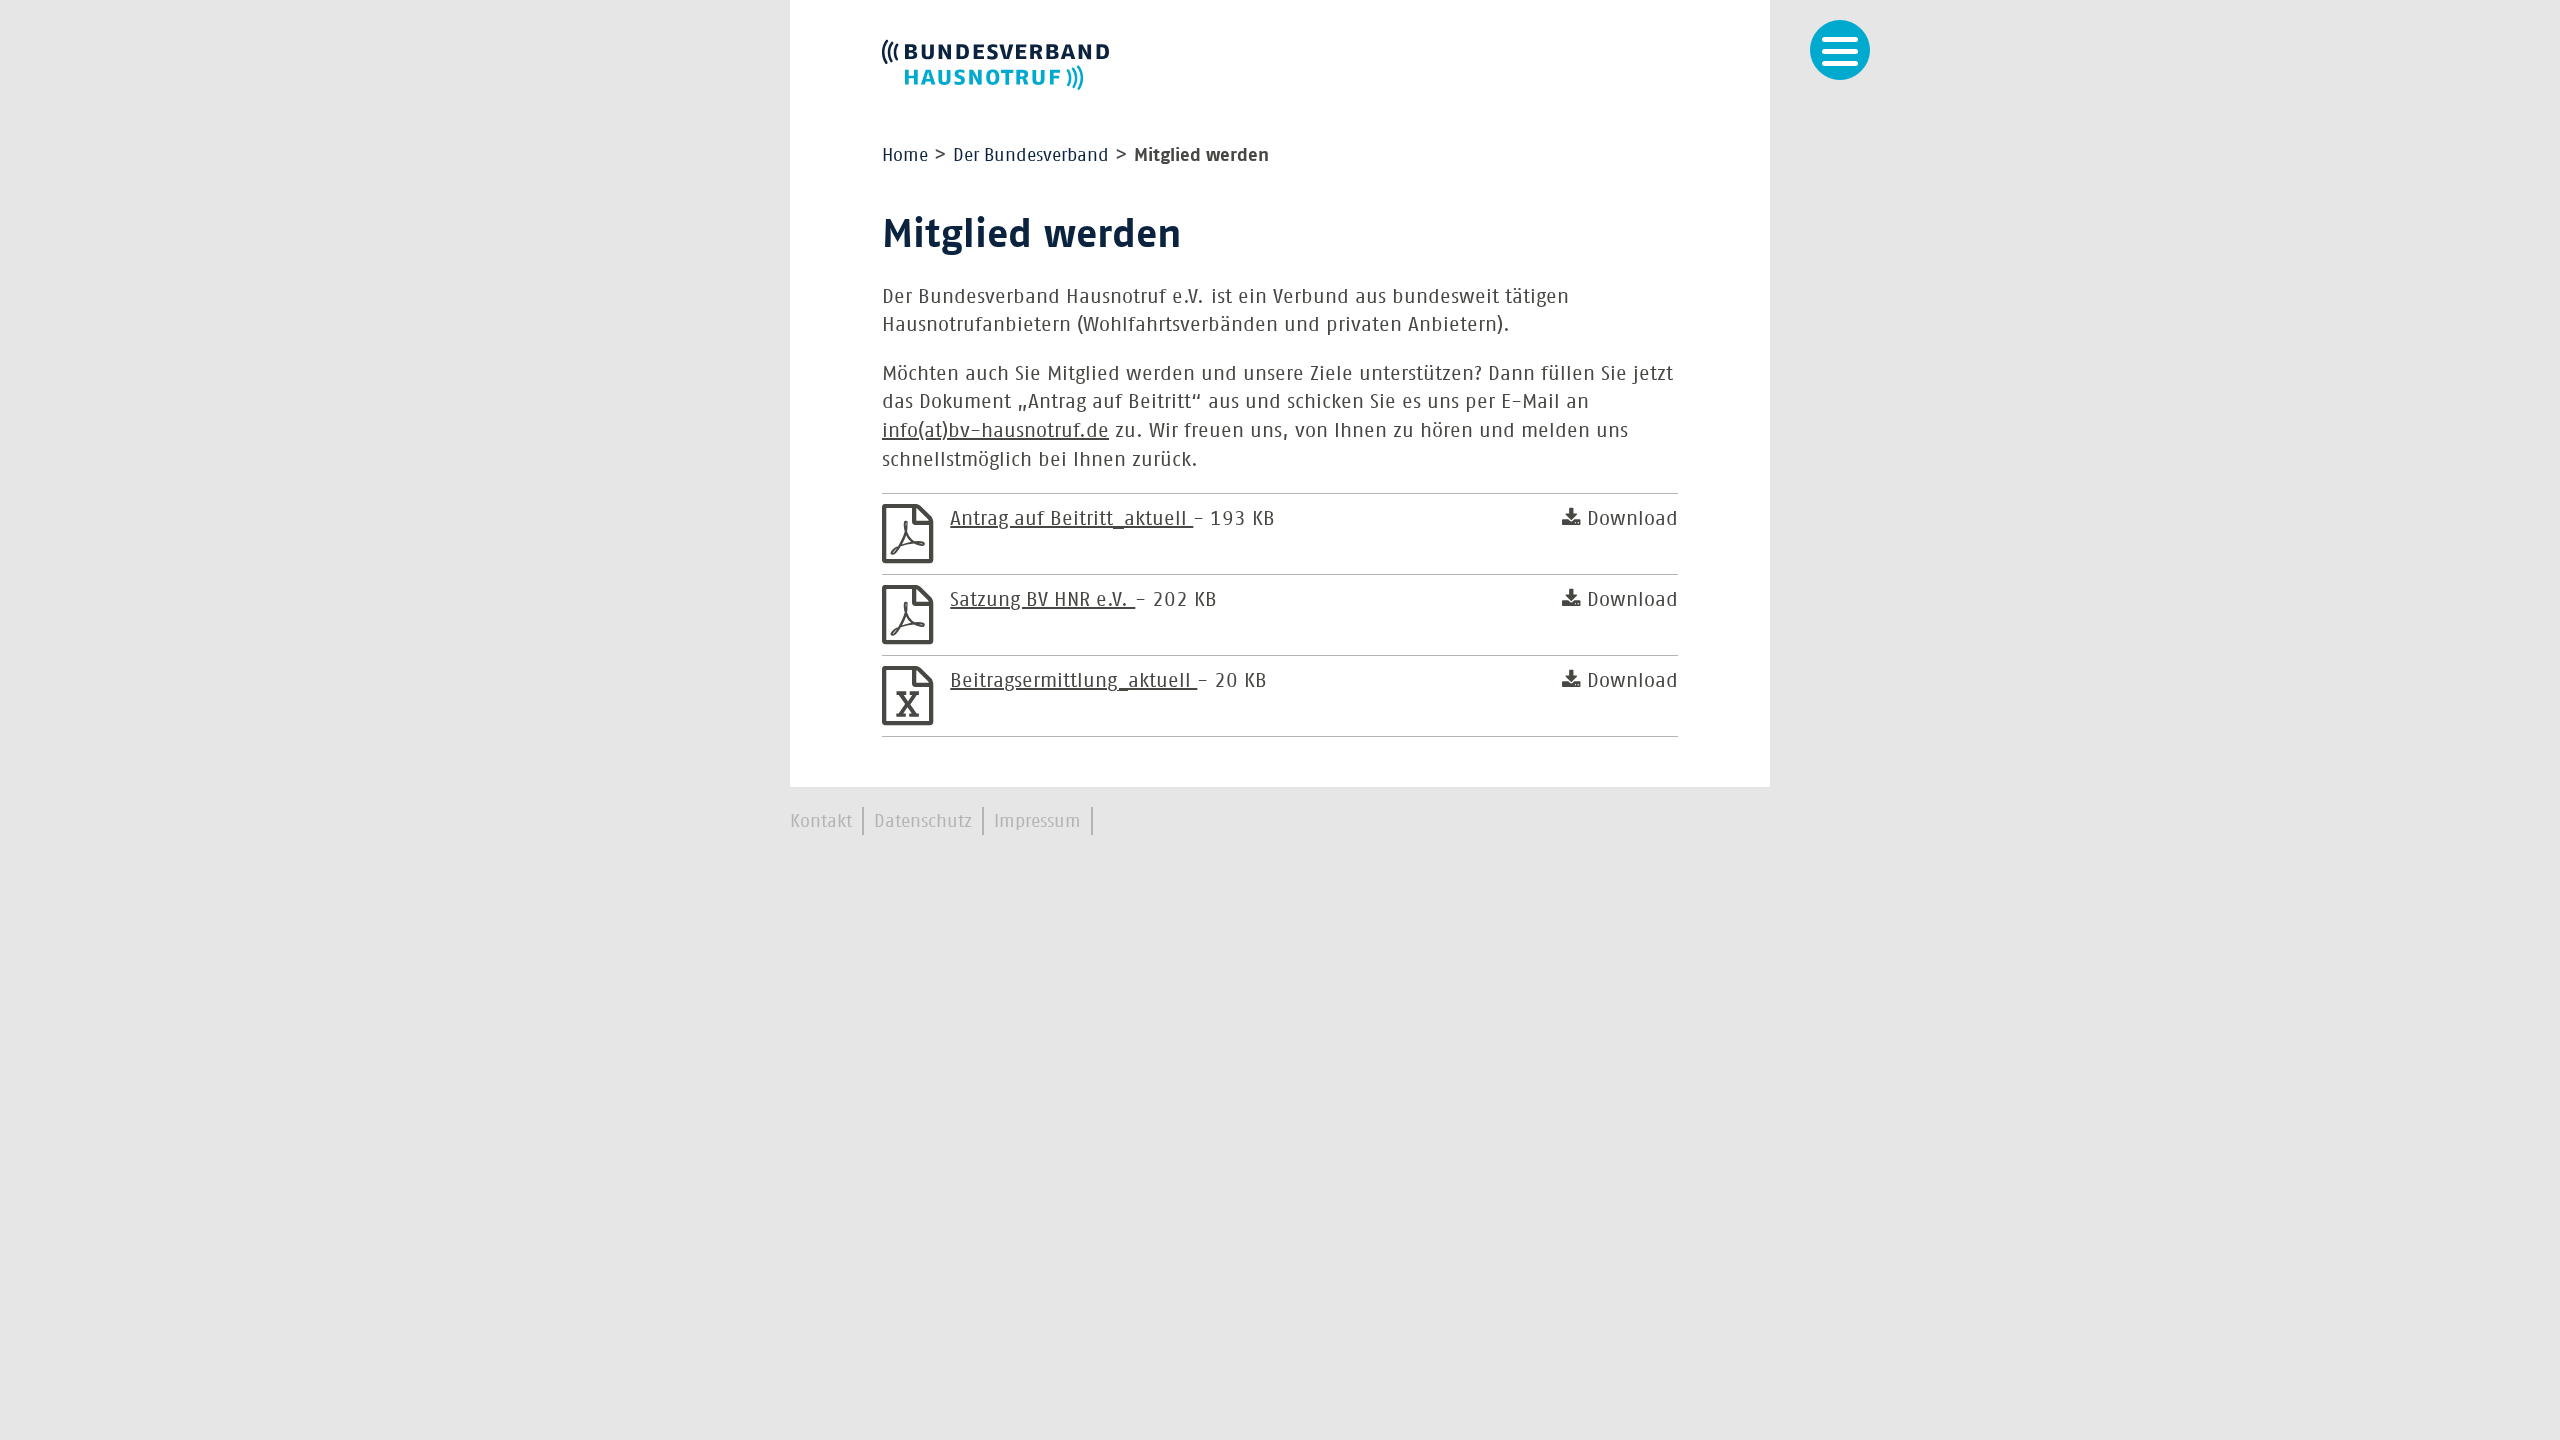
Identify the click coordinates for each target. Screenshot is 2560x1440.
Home (905, 155)
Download (1629, 518)
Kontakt (821, 821)
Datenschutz (923, 821)
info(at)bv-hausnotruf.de (995, 430)
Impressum (1037, 821)
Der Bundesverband (1031, 155)
